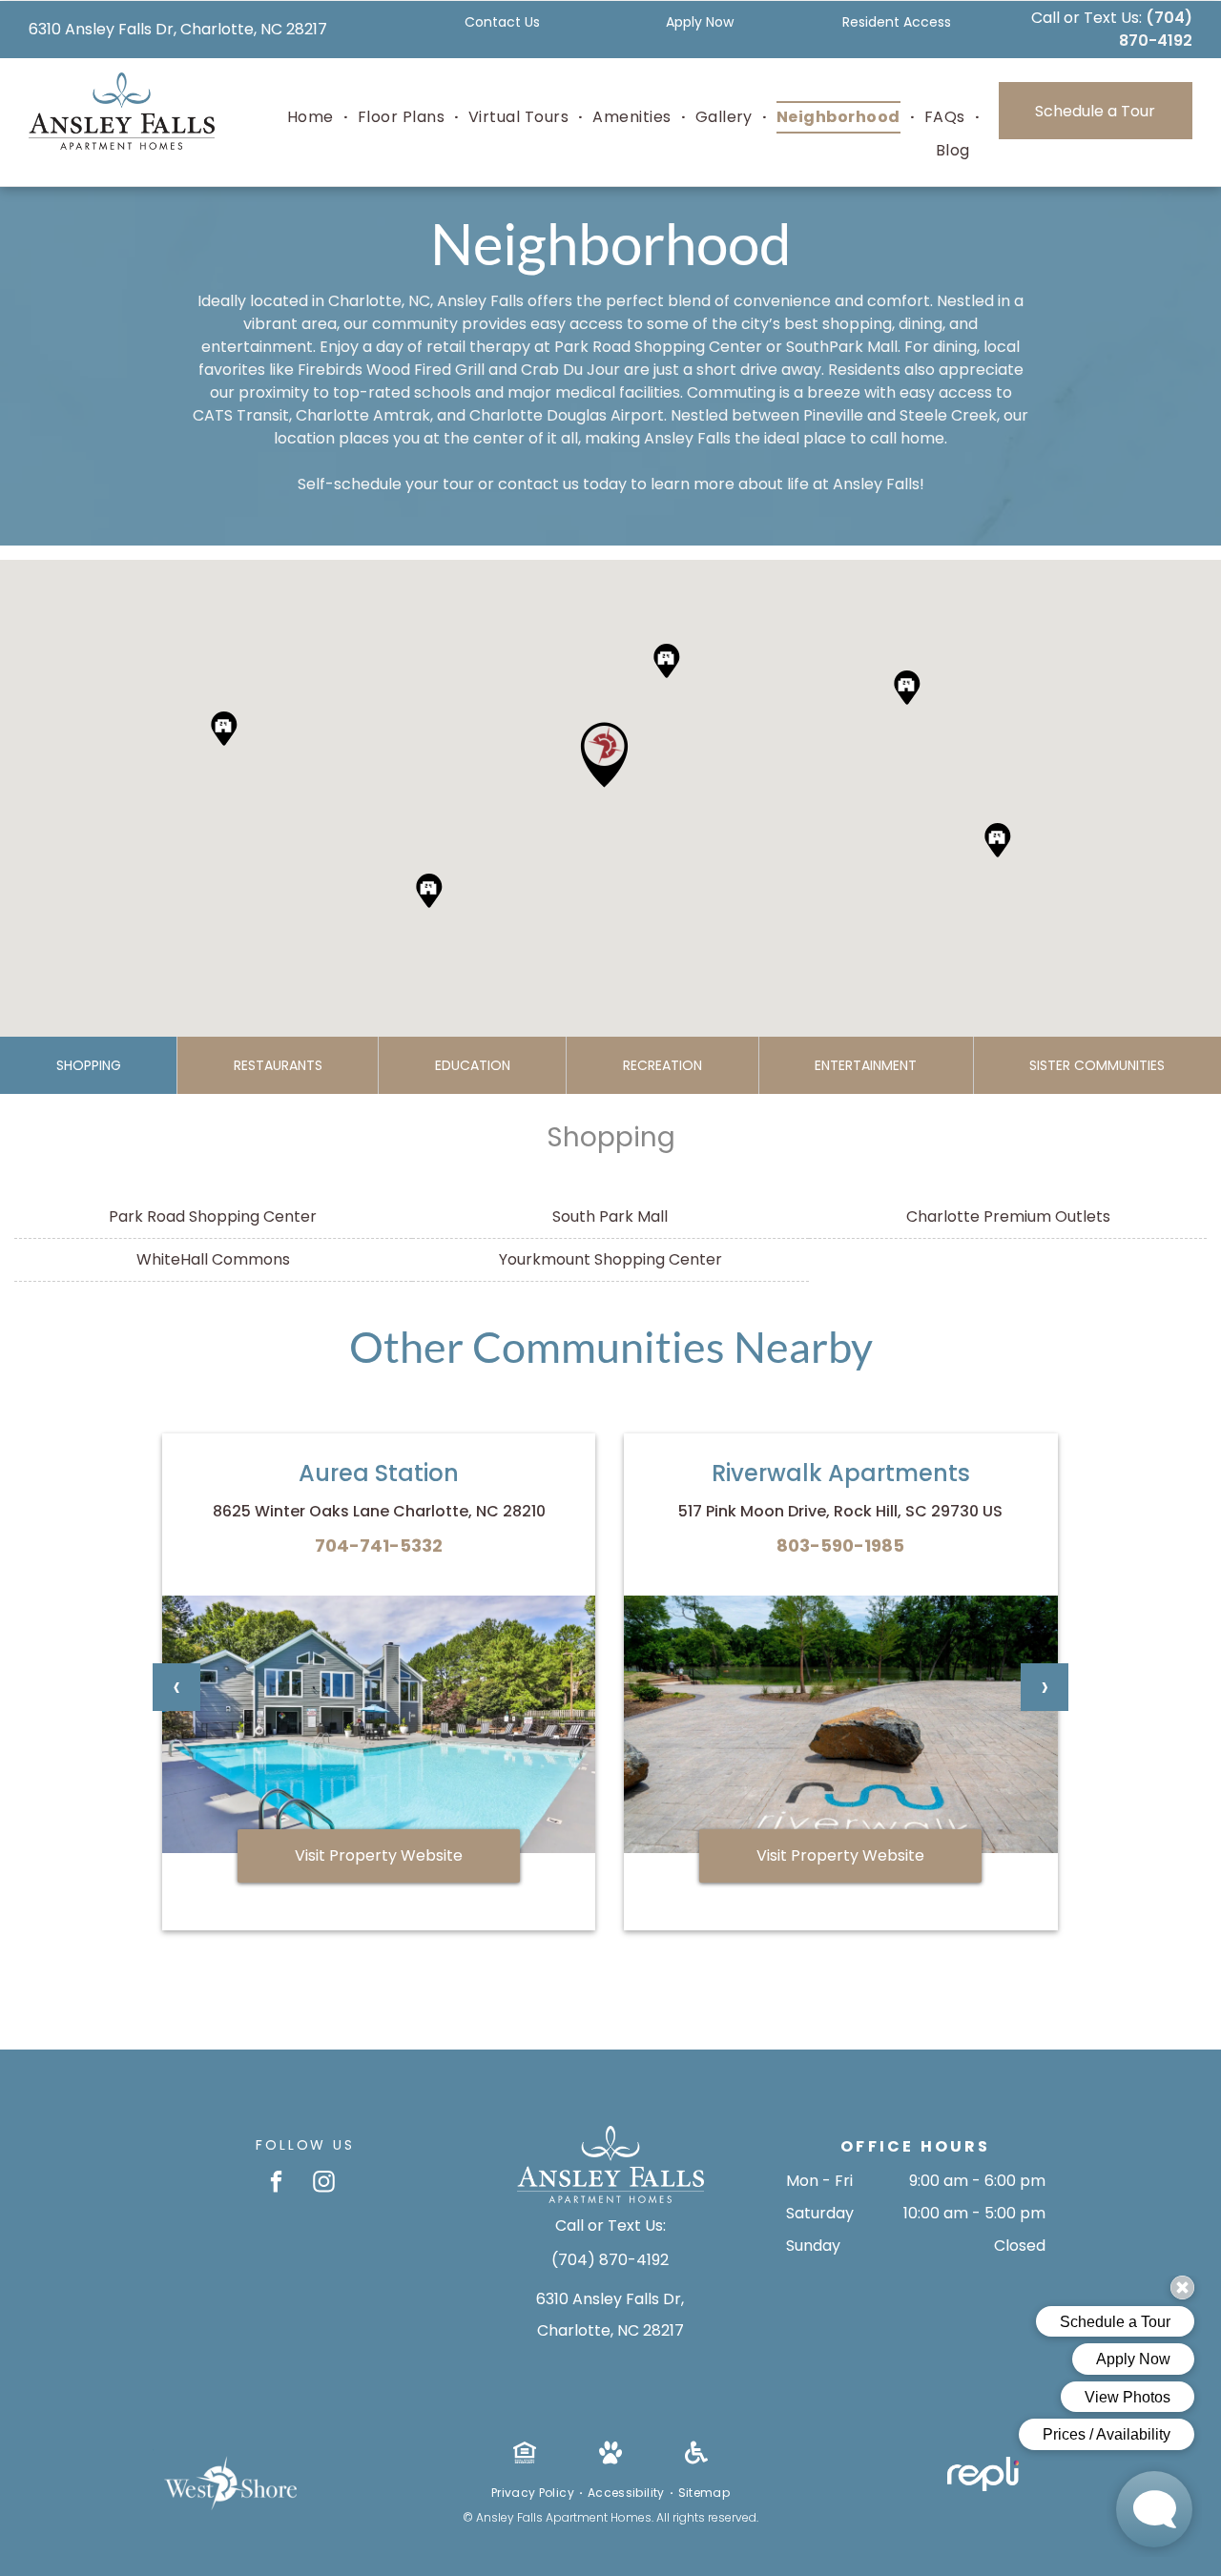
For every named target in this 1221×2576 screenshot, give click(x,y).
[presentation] (176, 1687)
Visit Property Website (379, 1855)
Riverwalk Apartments (841, 1473)
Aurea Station (379, 1473)
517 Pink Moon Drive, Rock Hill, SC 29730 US (840, 1511)
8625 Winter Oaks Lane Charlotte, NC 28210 (379, 1511)
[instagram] (324, 2184)
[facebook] (276, 2184)
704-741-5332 (379, 1546)
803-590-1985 (840, 1546)
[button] (604, 755)
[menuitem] (313, 117)
